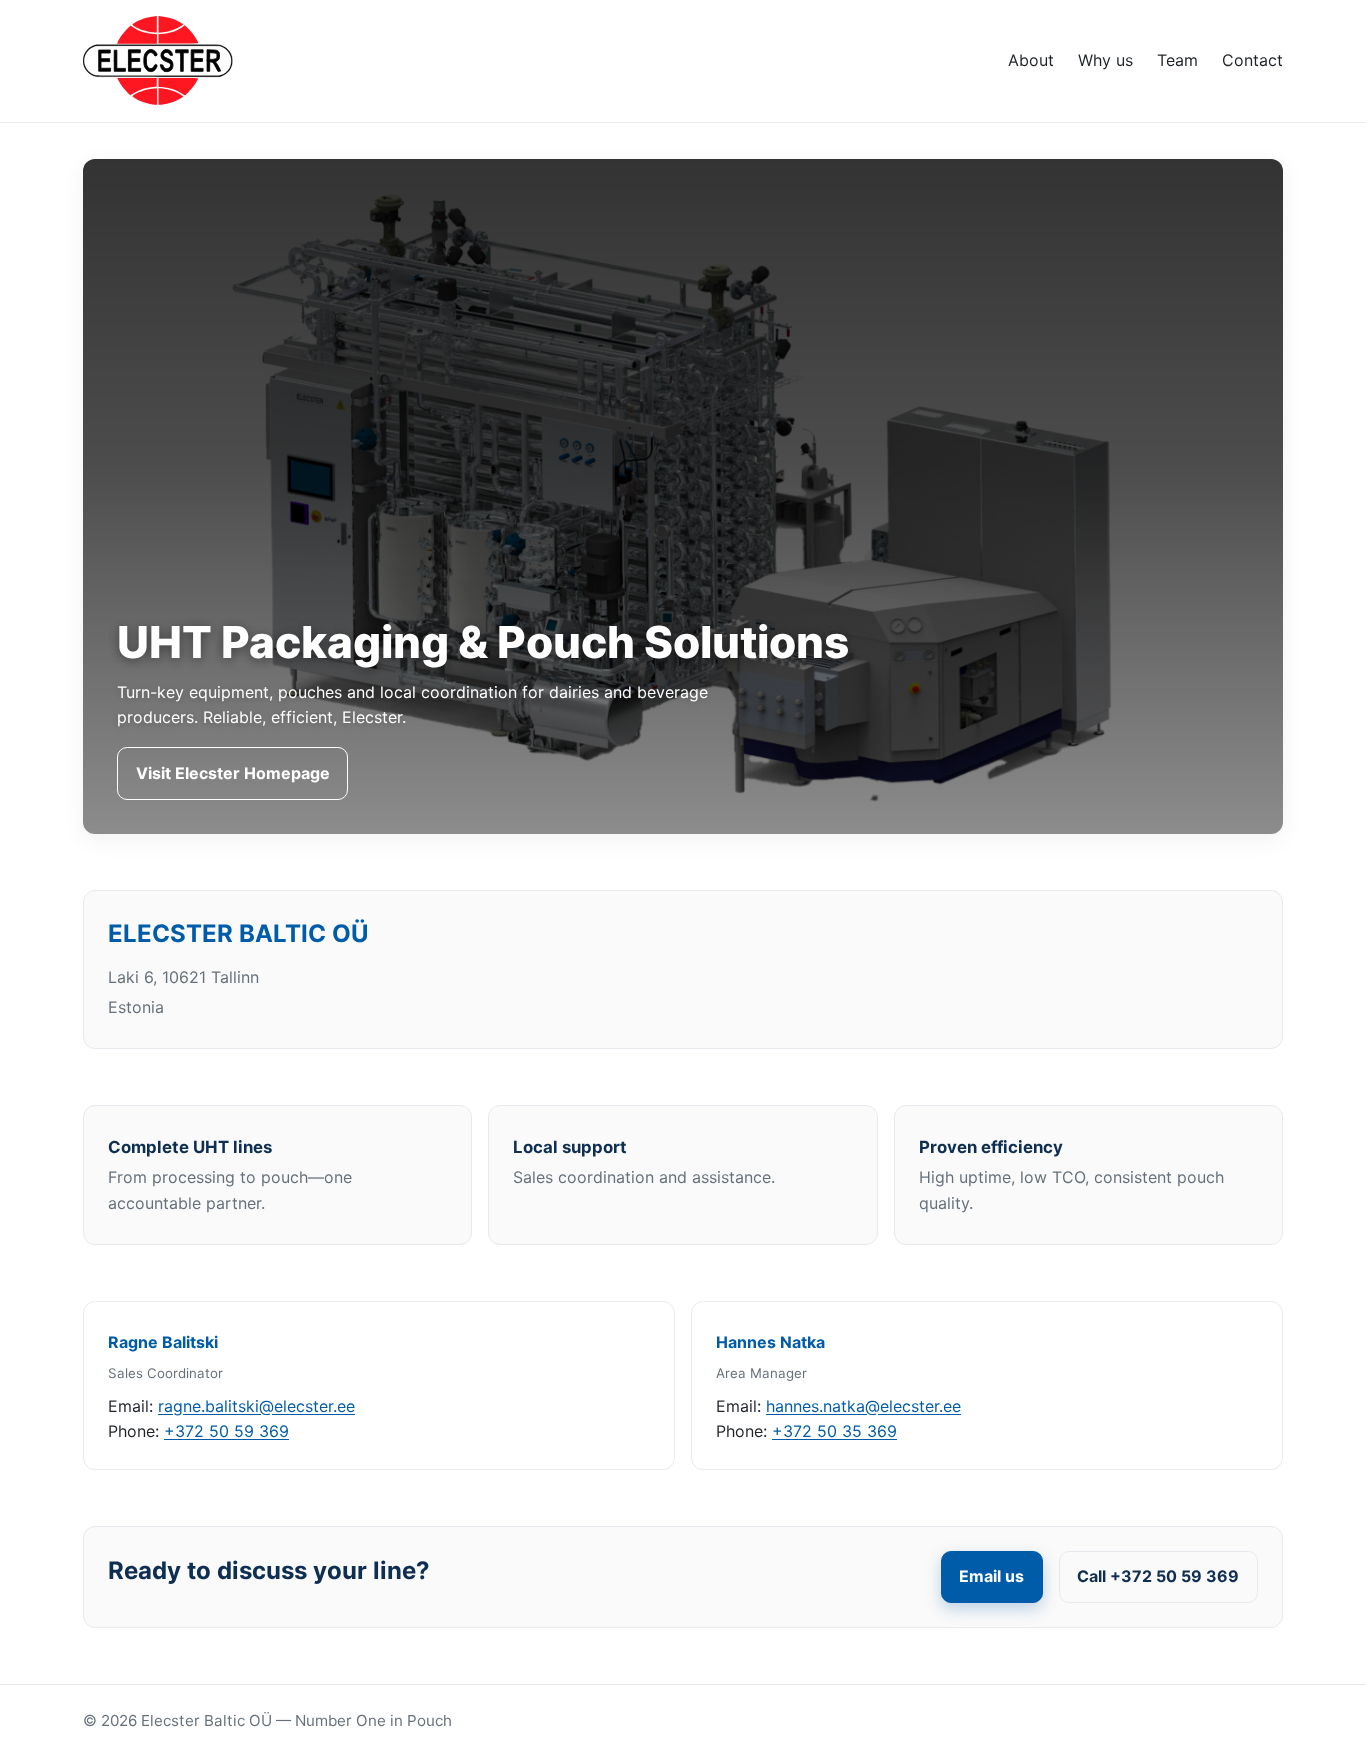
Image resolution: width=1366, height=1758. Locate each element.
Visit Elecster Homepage (233, 773)
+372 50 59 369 (226, 1431)
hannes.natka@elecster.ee (863, 1406)
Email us (991, 1576)
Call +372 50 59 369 (1158, 1576)
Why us (1105, 60)
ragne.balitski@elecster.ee (256, 1406)
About (1031, 60)
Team (1177, 60)
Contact (1252, 60)
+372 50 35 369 (834, 1431)
